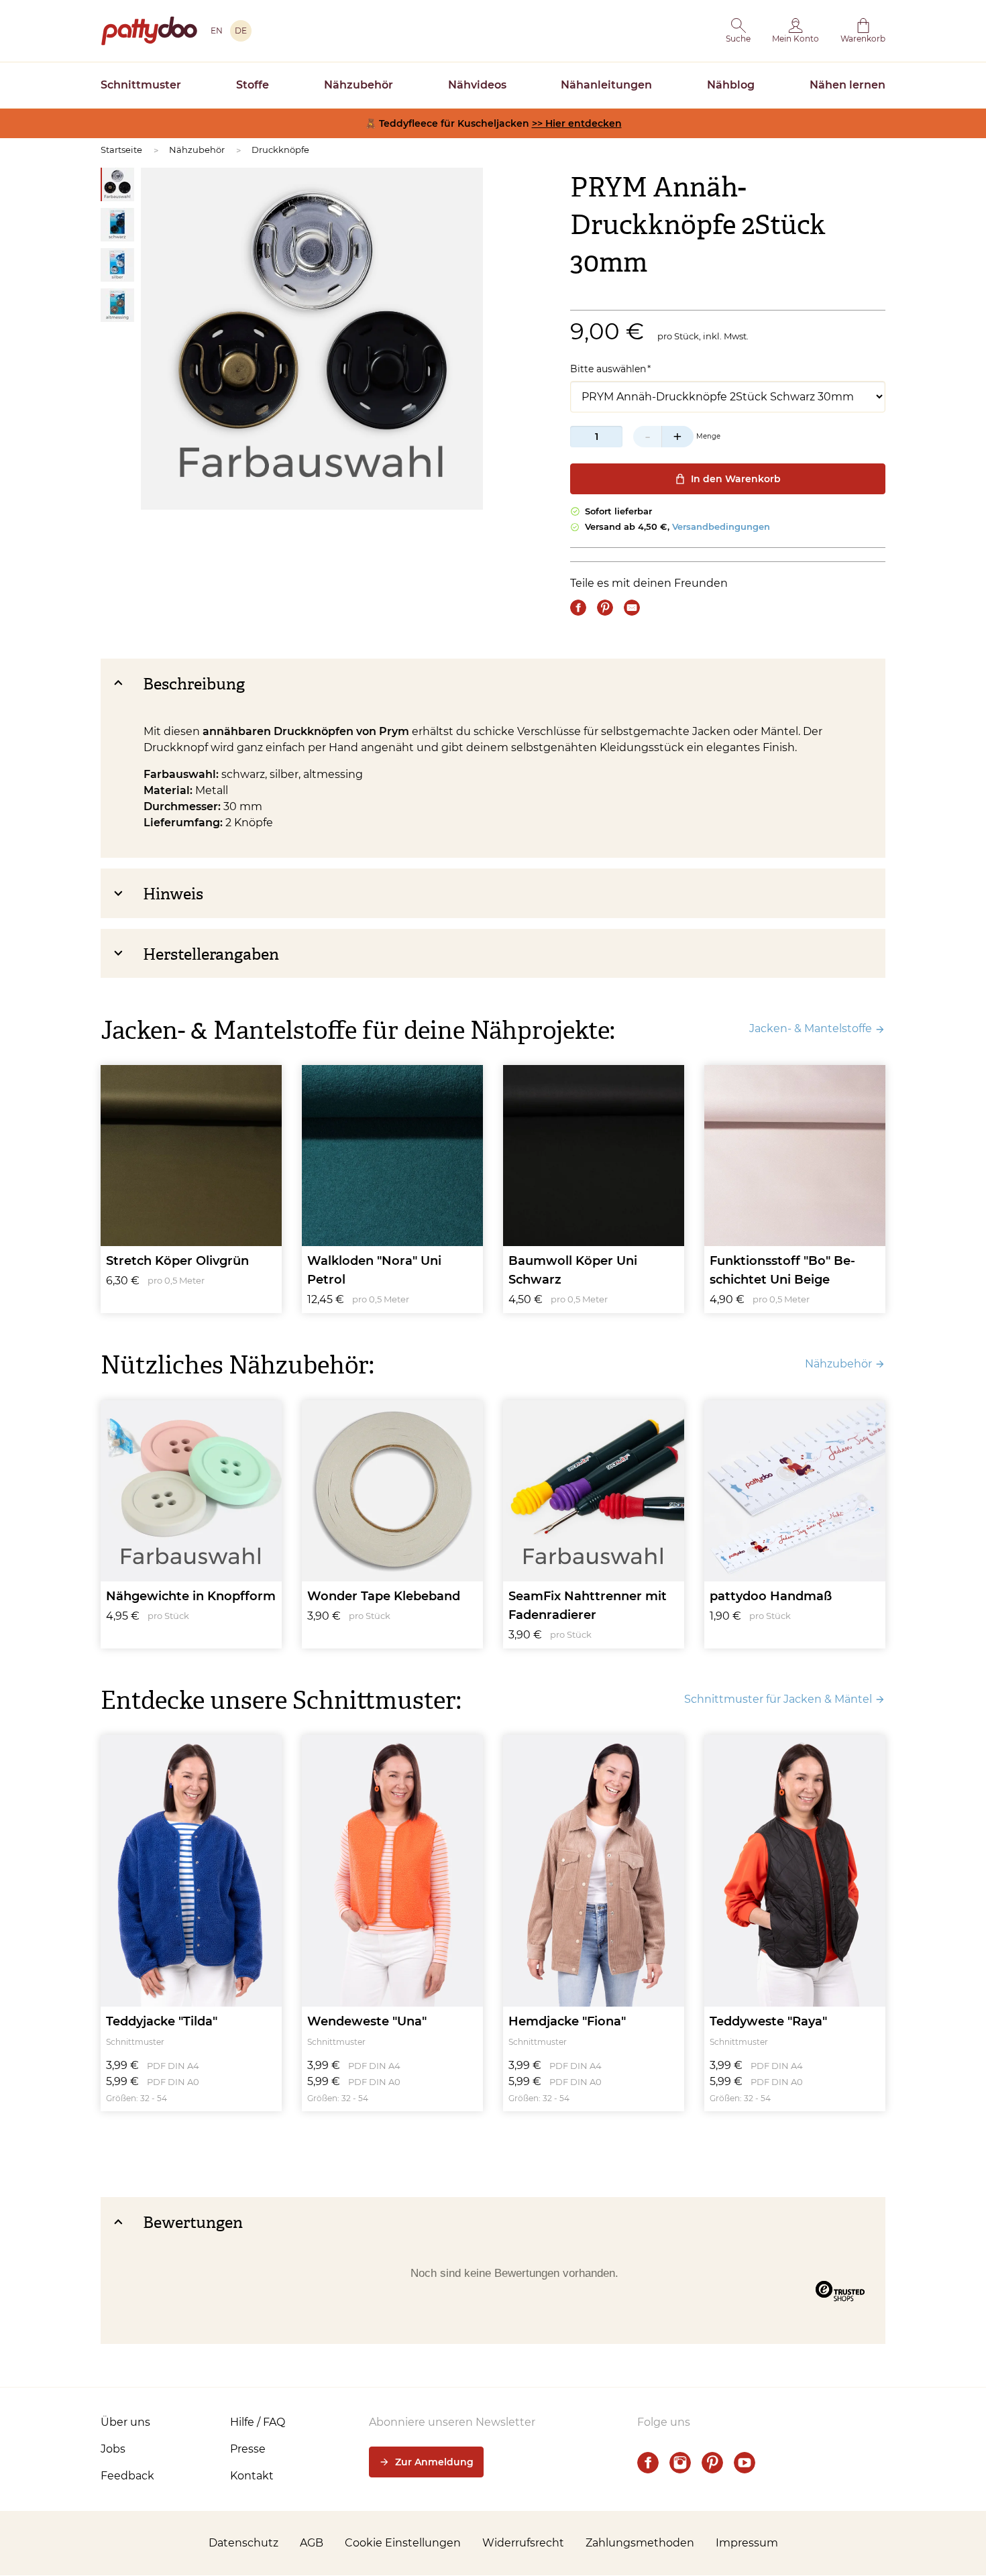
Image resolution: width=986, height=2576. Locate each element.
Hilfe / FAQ (258, 2422)
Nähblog (731, 85)
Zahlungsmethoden (640, 2543)
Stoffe (253, 85)
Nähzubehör (359, 85)
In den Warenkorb (736, 479)
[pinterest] (712, 2463)
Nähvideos (477, 85)
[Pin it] (605, 608)
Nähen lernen (847, 85)
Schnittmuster (141, 85)
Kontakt (252, 2476)
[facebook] (648, 2463)
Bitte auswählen (608, 369)
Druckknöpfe (280, 150)
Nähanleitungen (606, 85)
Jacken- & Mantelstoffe (811, 1028)
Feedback (127, 2476)
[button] (738, 31)
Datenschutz (243, 2543)
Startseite (121, 150)
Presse (248, 2449)
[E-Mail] (632, 608)
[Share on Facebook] (578, 608)
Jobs (113, 2449)
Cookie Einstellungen (403, 2543)
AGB (312, 2543)
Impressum (747, 2543)
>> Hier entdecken (577, 123)
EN (217, 31)
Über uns (125, 2422)
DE (241, 31)
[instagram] (680, 2463)
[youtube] (745, 2463)
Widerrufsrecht (523, 2543)
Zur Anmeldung (434, 2462)
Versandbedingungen (721, 526)
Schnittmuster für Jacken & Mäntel (778, 1699)
